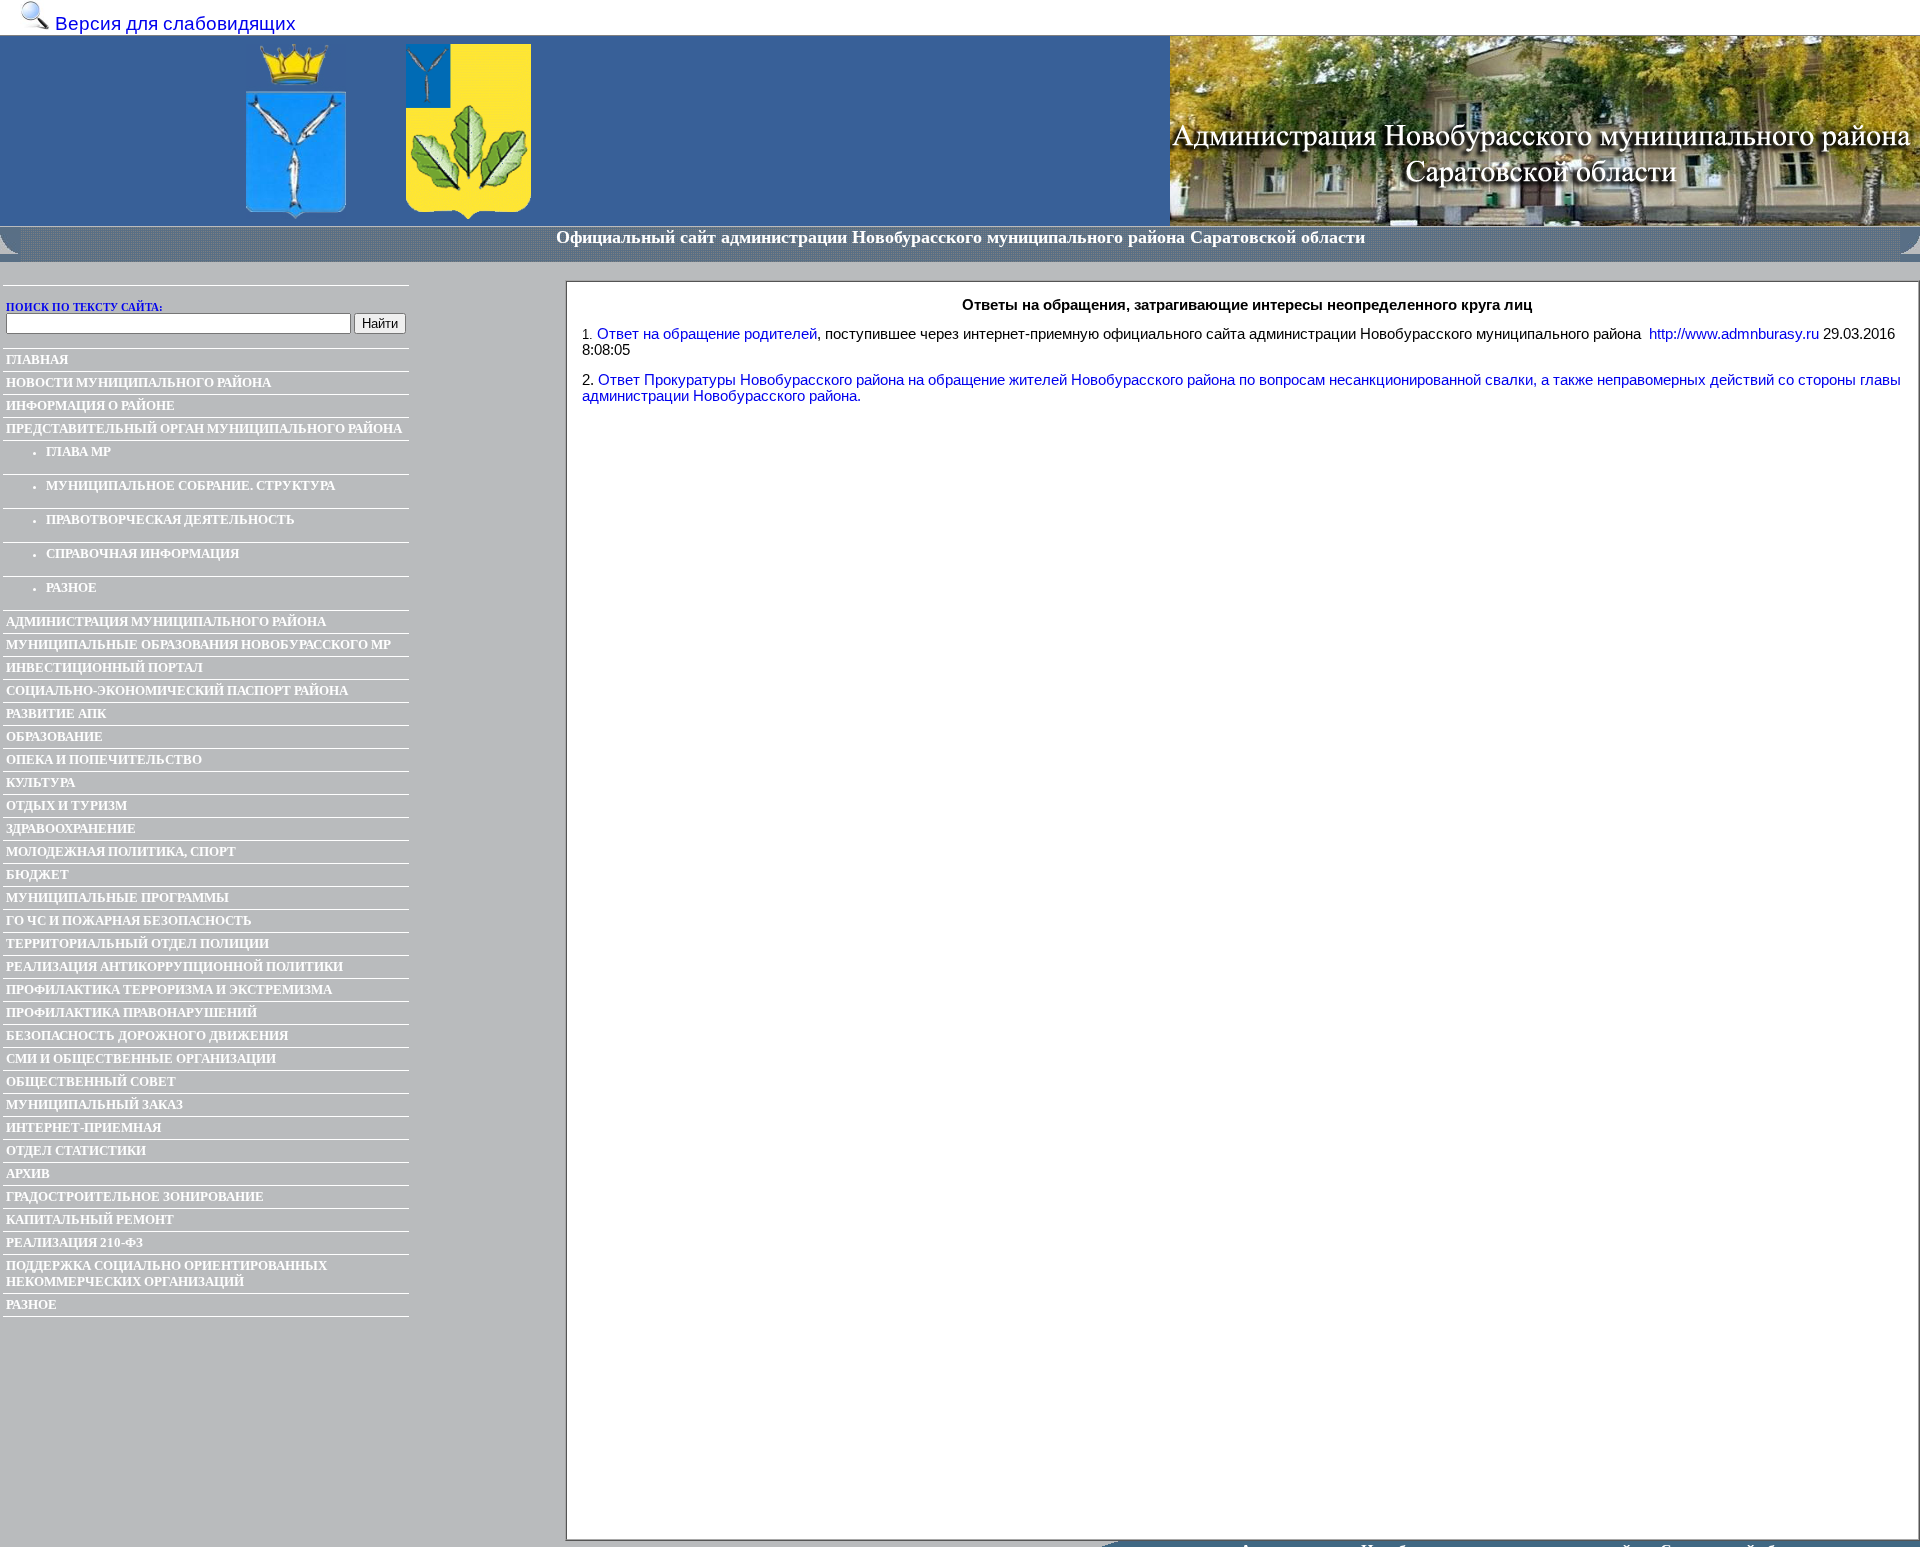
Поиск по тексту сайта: (84, 307)
